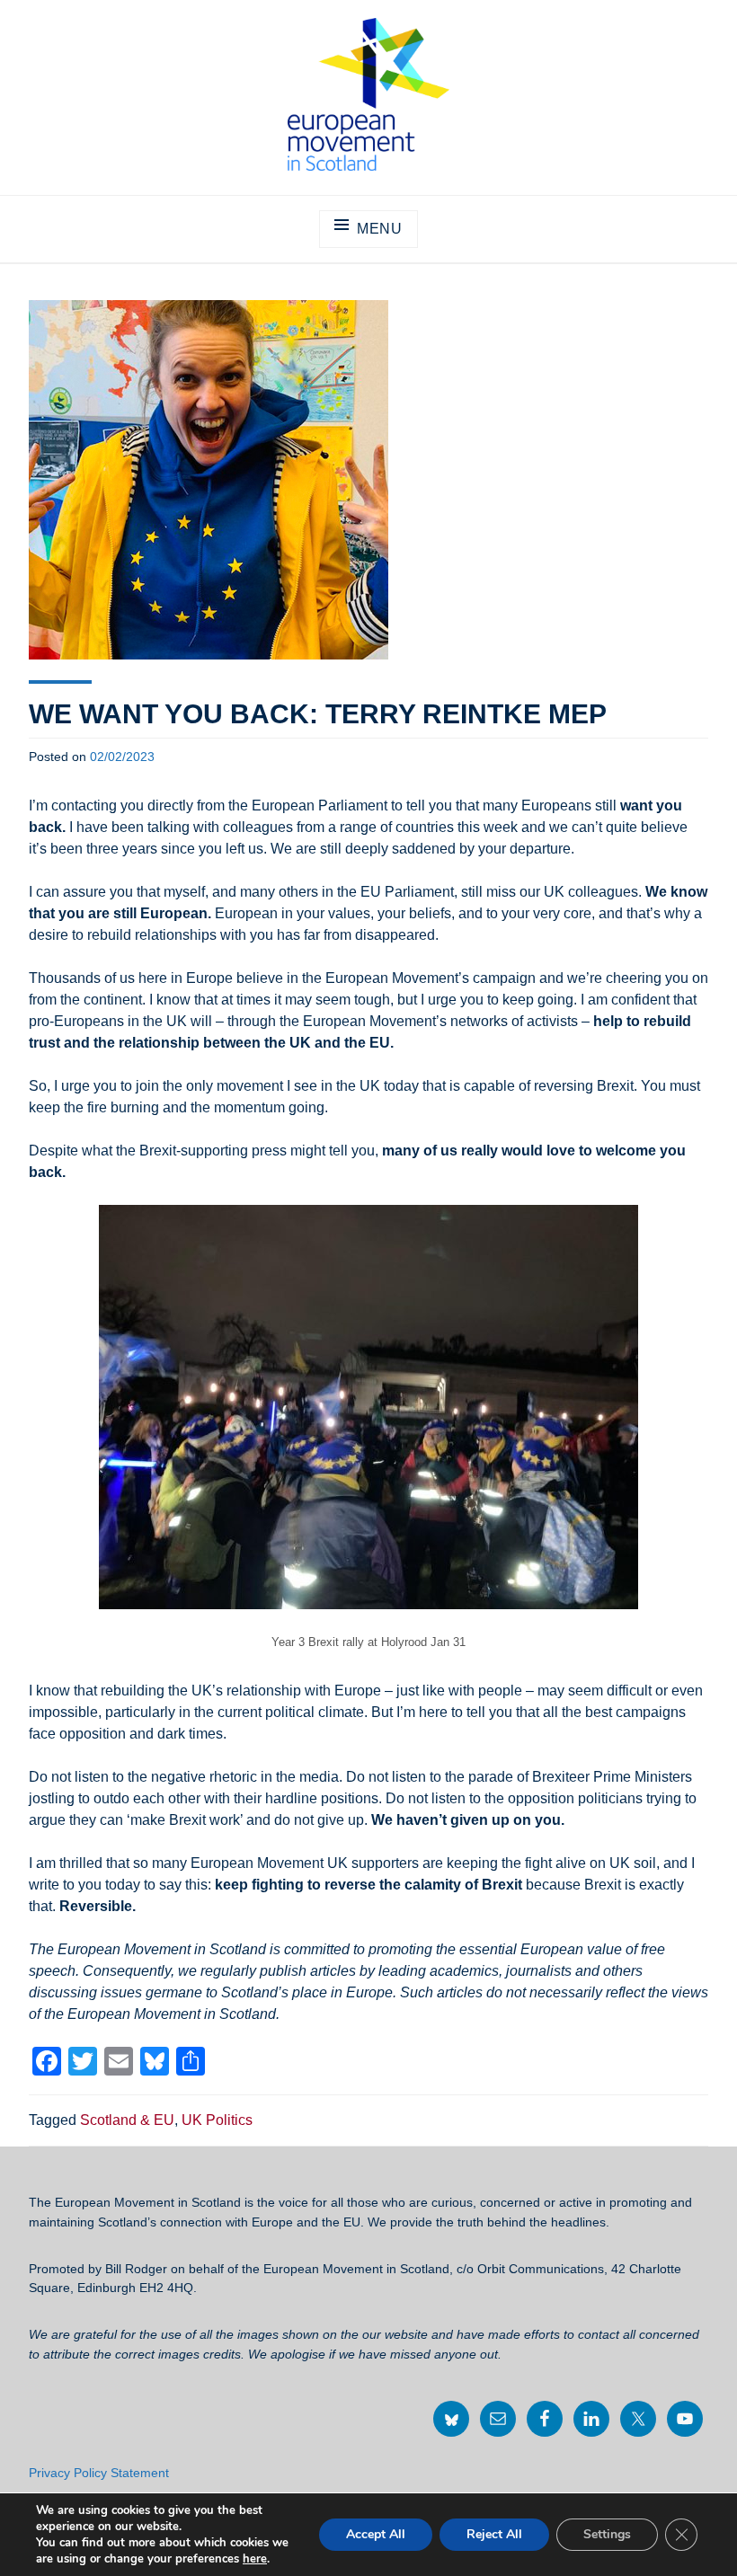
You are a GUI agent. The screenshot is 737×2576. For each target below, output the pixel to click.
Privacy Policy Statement (99, 2473)
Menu (380, 229)
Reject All (494, 2534)
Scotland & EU (127, 2120)
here (255, 2559)
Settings (607, 2534)
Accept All (376, 2534)
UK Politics (217, 2120)
